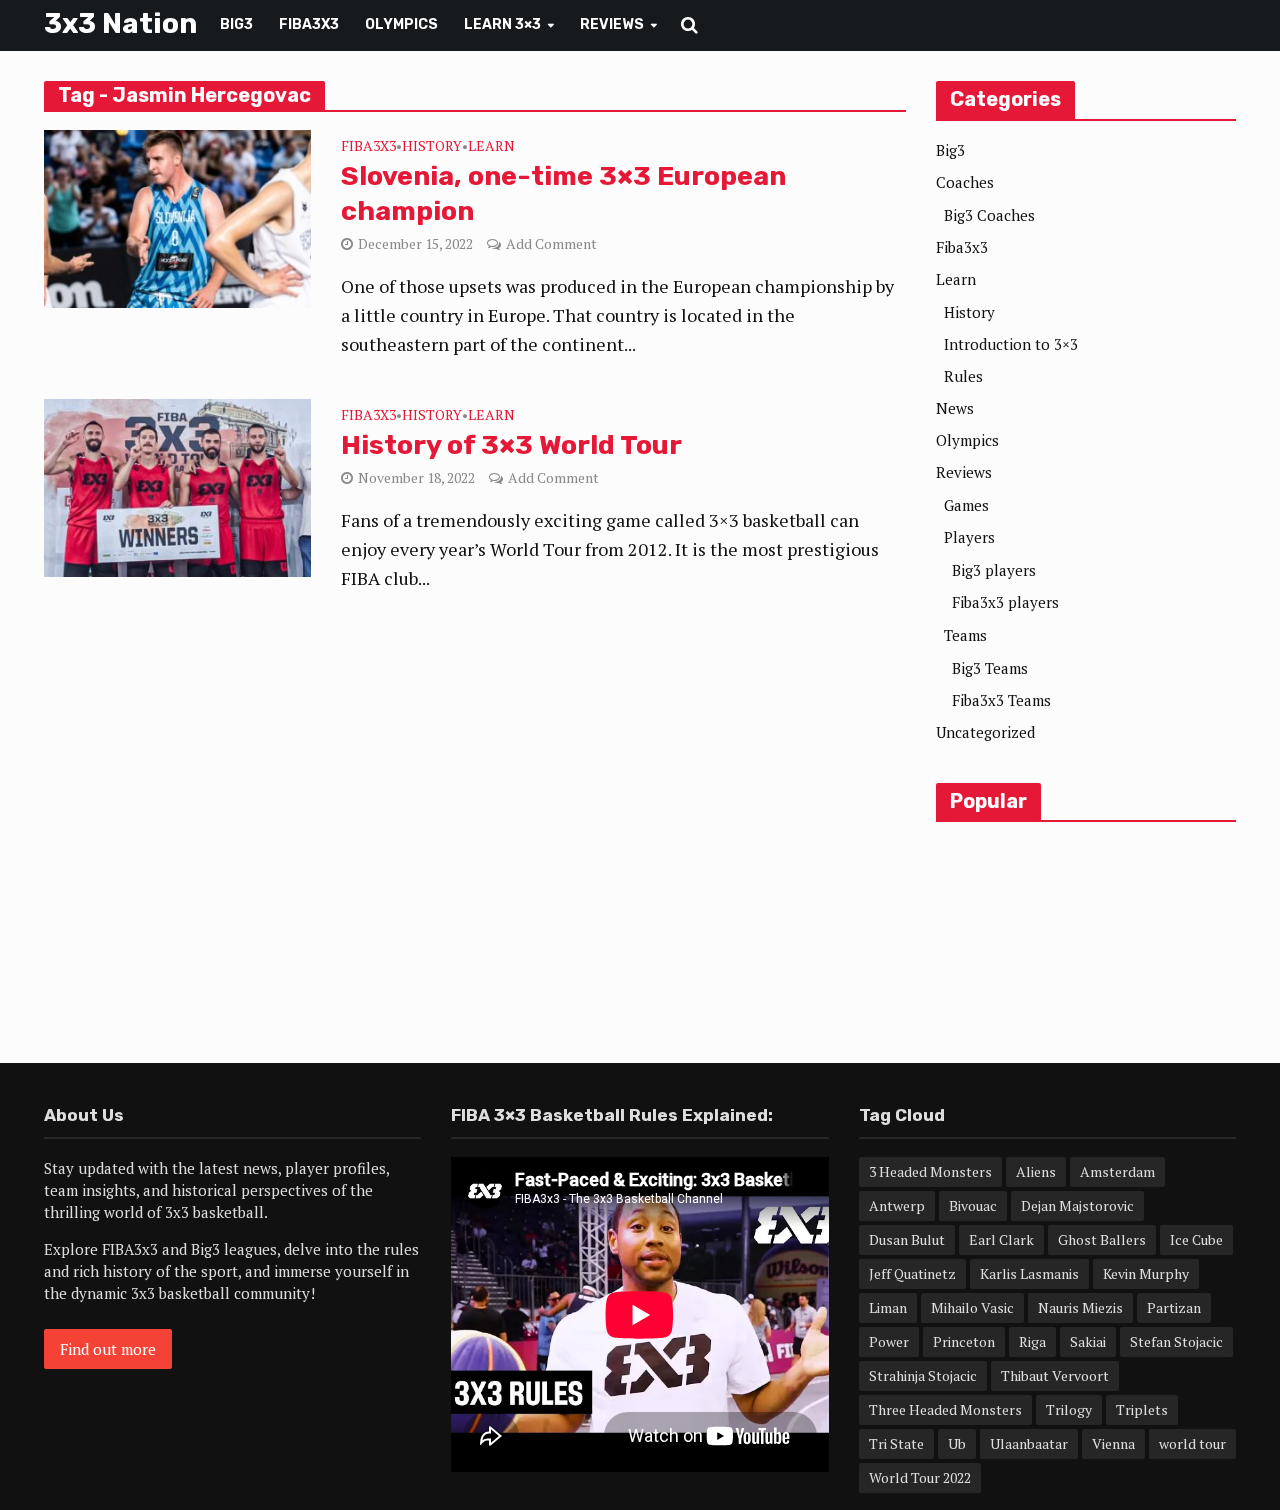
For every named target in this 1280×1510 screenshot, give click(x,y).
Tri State (896, 1443)
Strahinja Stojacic (923, 1375)
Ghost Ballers (1102, 1239)
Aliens (1036, 1171)
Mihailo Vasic (972, 1307)
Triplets (1142, 1409)
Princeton (964, 1341)
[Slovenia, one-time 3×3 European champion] (178, 217)
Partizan (1174, 1307)
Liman (888, 1307)
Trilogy (1069, 1409)
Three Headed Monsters (945, 1409)
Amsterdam (1117, 1171)
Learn (491, 147)
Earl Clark (1001, 1239)
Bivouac (973, 1205)
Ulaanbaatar (1029, 1443)
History (432, 147)
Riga (1032, 1341)
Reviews (612, 24)
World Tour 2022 (920, 1477)
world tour (1192, 1443)
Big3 (236, 24)
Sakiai (1088, 1341)
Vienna (1113, 1443)
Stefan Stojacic (1176, 1341)
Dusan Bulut (907, 1239)
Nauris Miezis (1080, 1307)
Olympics (401, 24)
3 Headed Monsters (930, 1171)
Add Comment (551, 243)
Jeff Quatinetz (912, 1273)
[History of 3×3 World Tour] (178, 486)
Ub (957, 1443)
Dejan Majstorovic (1077, 1205)
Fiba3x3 (309, 24)
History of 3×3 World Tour (511, 445)
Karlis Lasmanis (1029, 1273)
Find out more (108, 1349)
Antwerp (897, 1205)
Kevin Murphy (1146, 1273)
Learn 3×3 (502, 24)
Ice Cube (1196, 1239)
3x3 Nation (120, 23)
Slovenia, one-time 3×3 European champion (563, 193)
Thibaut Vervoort (1055, 1375)
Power (889, 1341)
